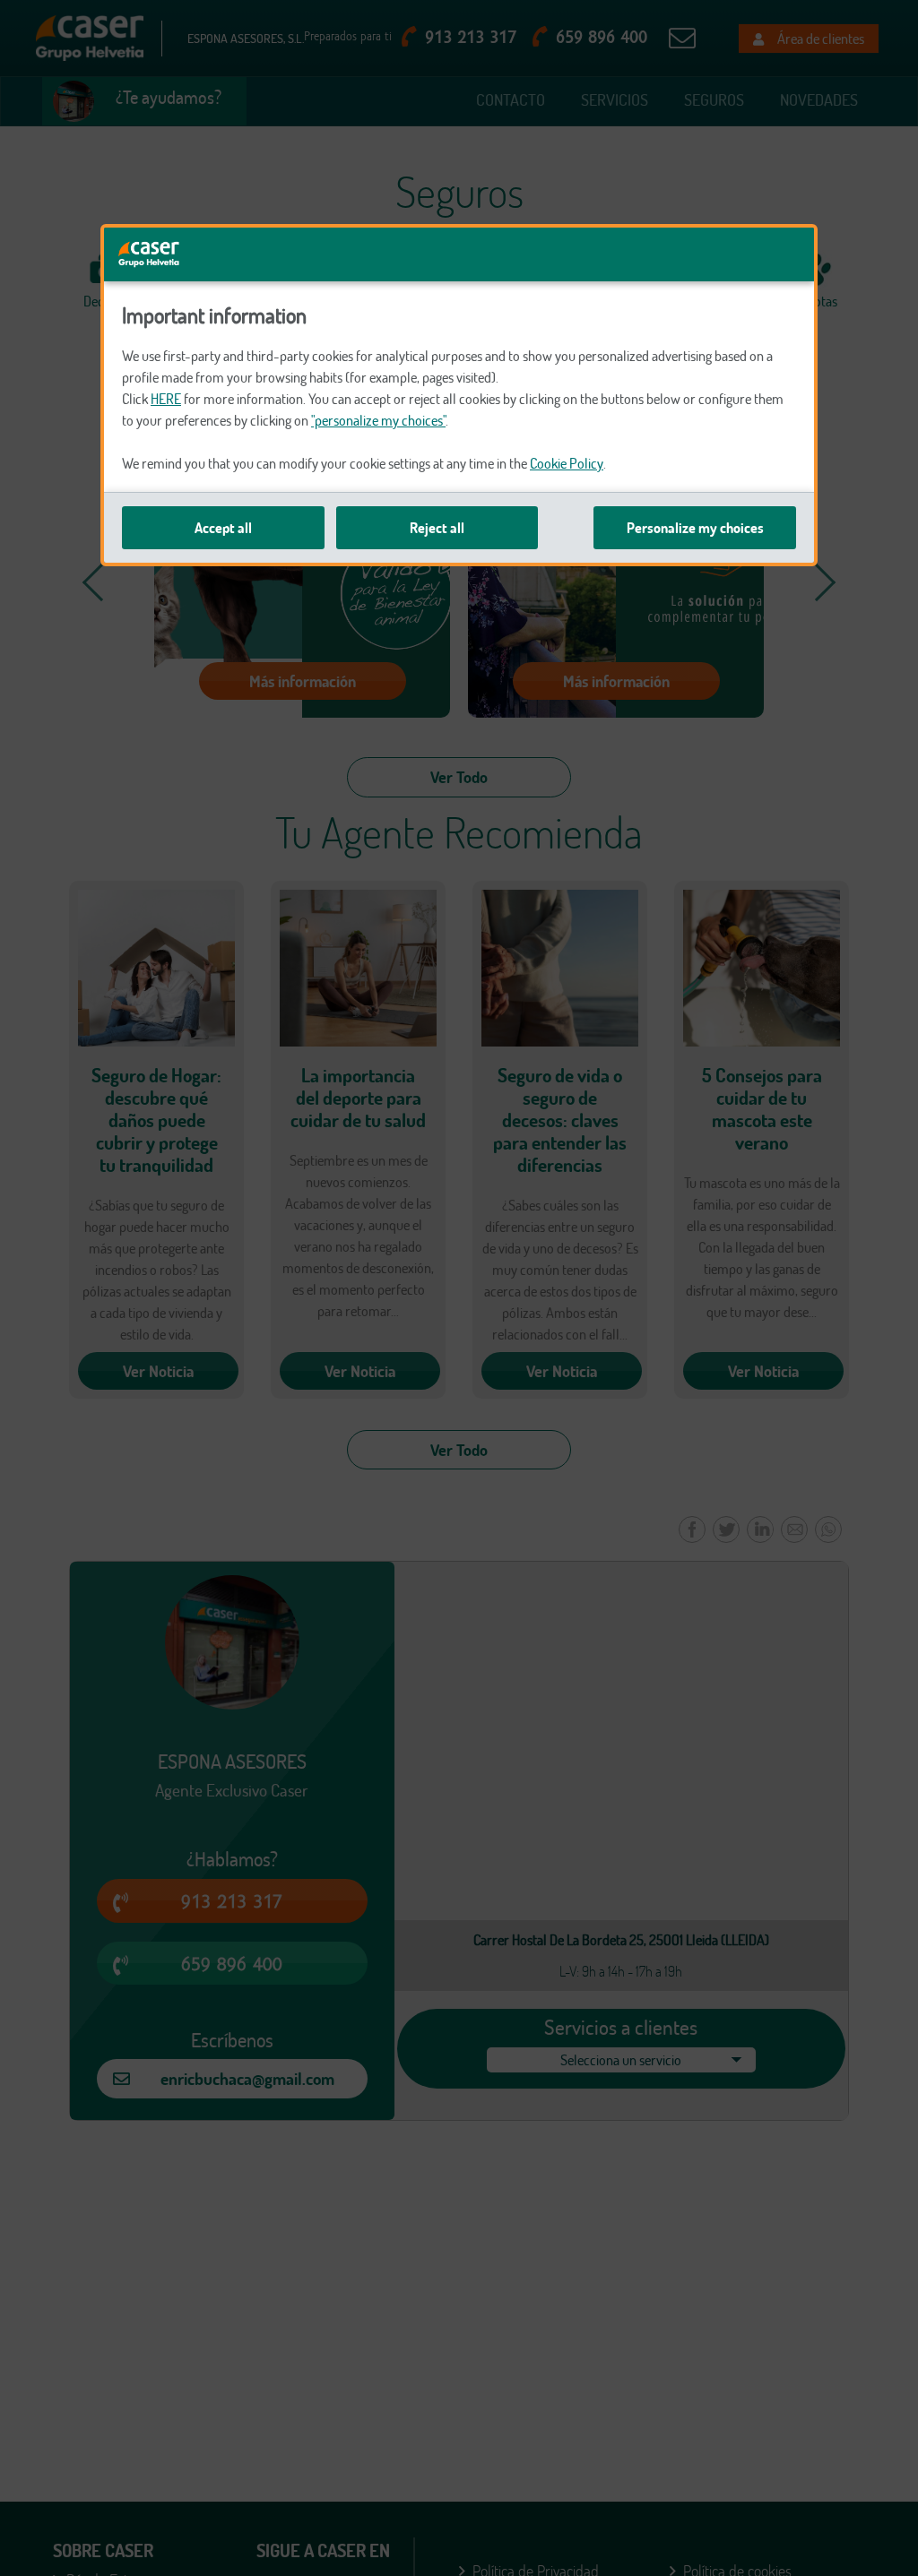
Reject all (437, 528)
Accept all (223, 528)
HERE (166, 399)
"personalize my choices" (378, 420)
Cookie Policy (567, 463)
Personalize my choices (695, 528)
